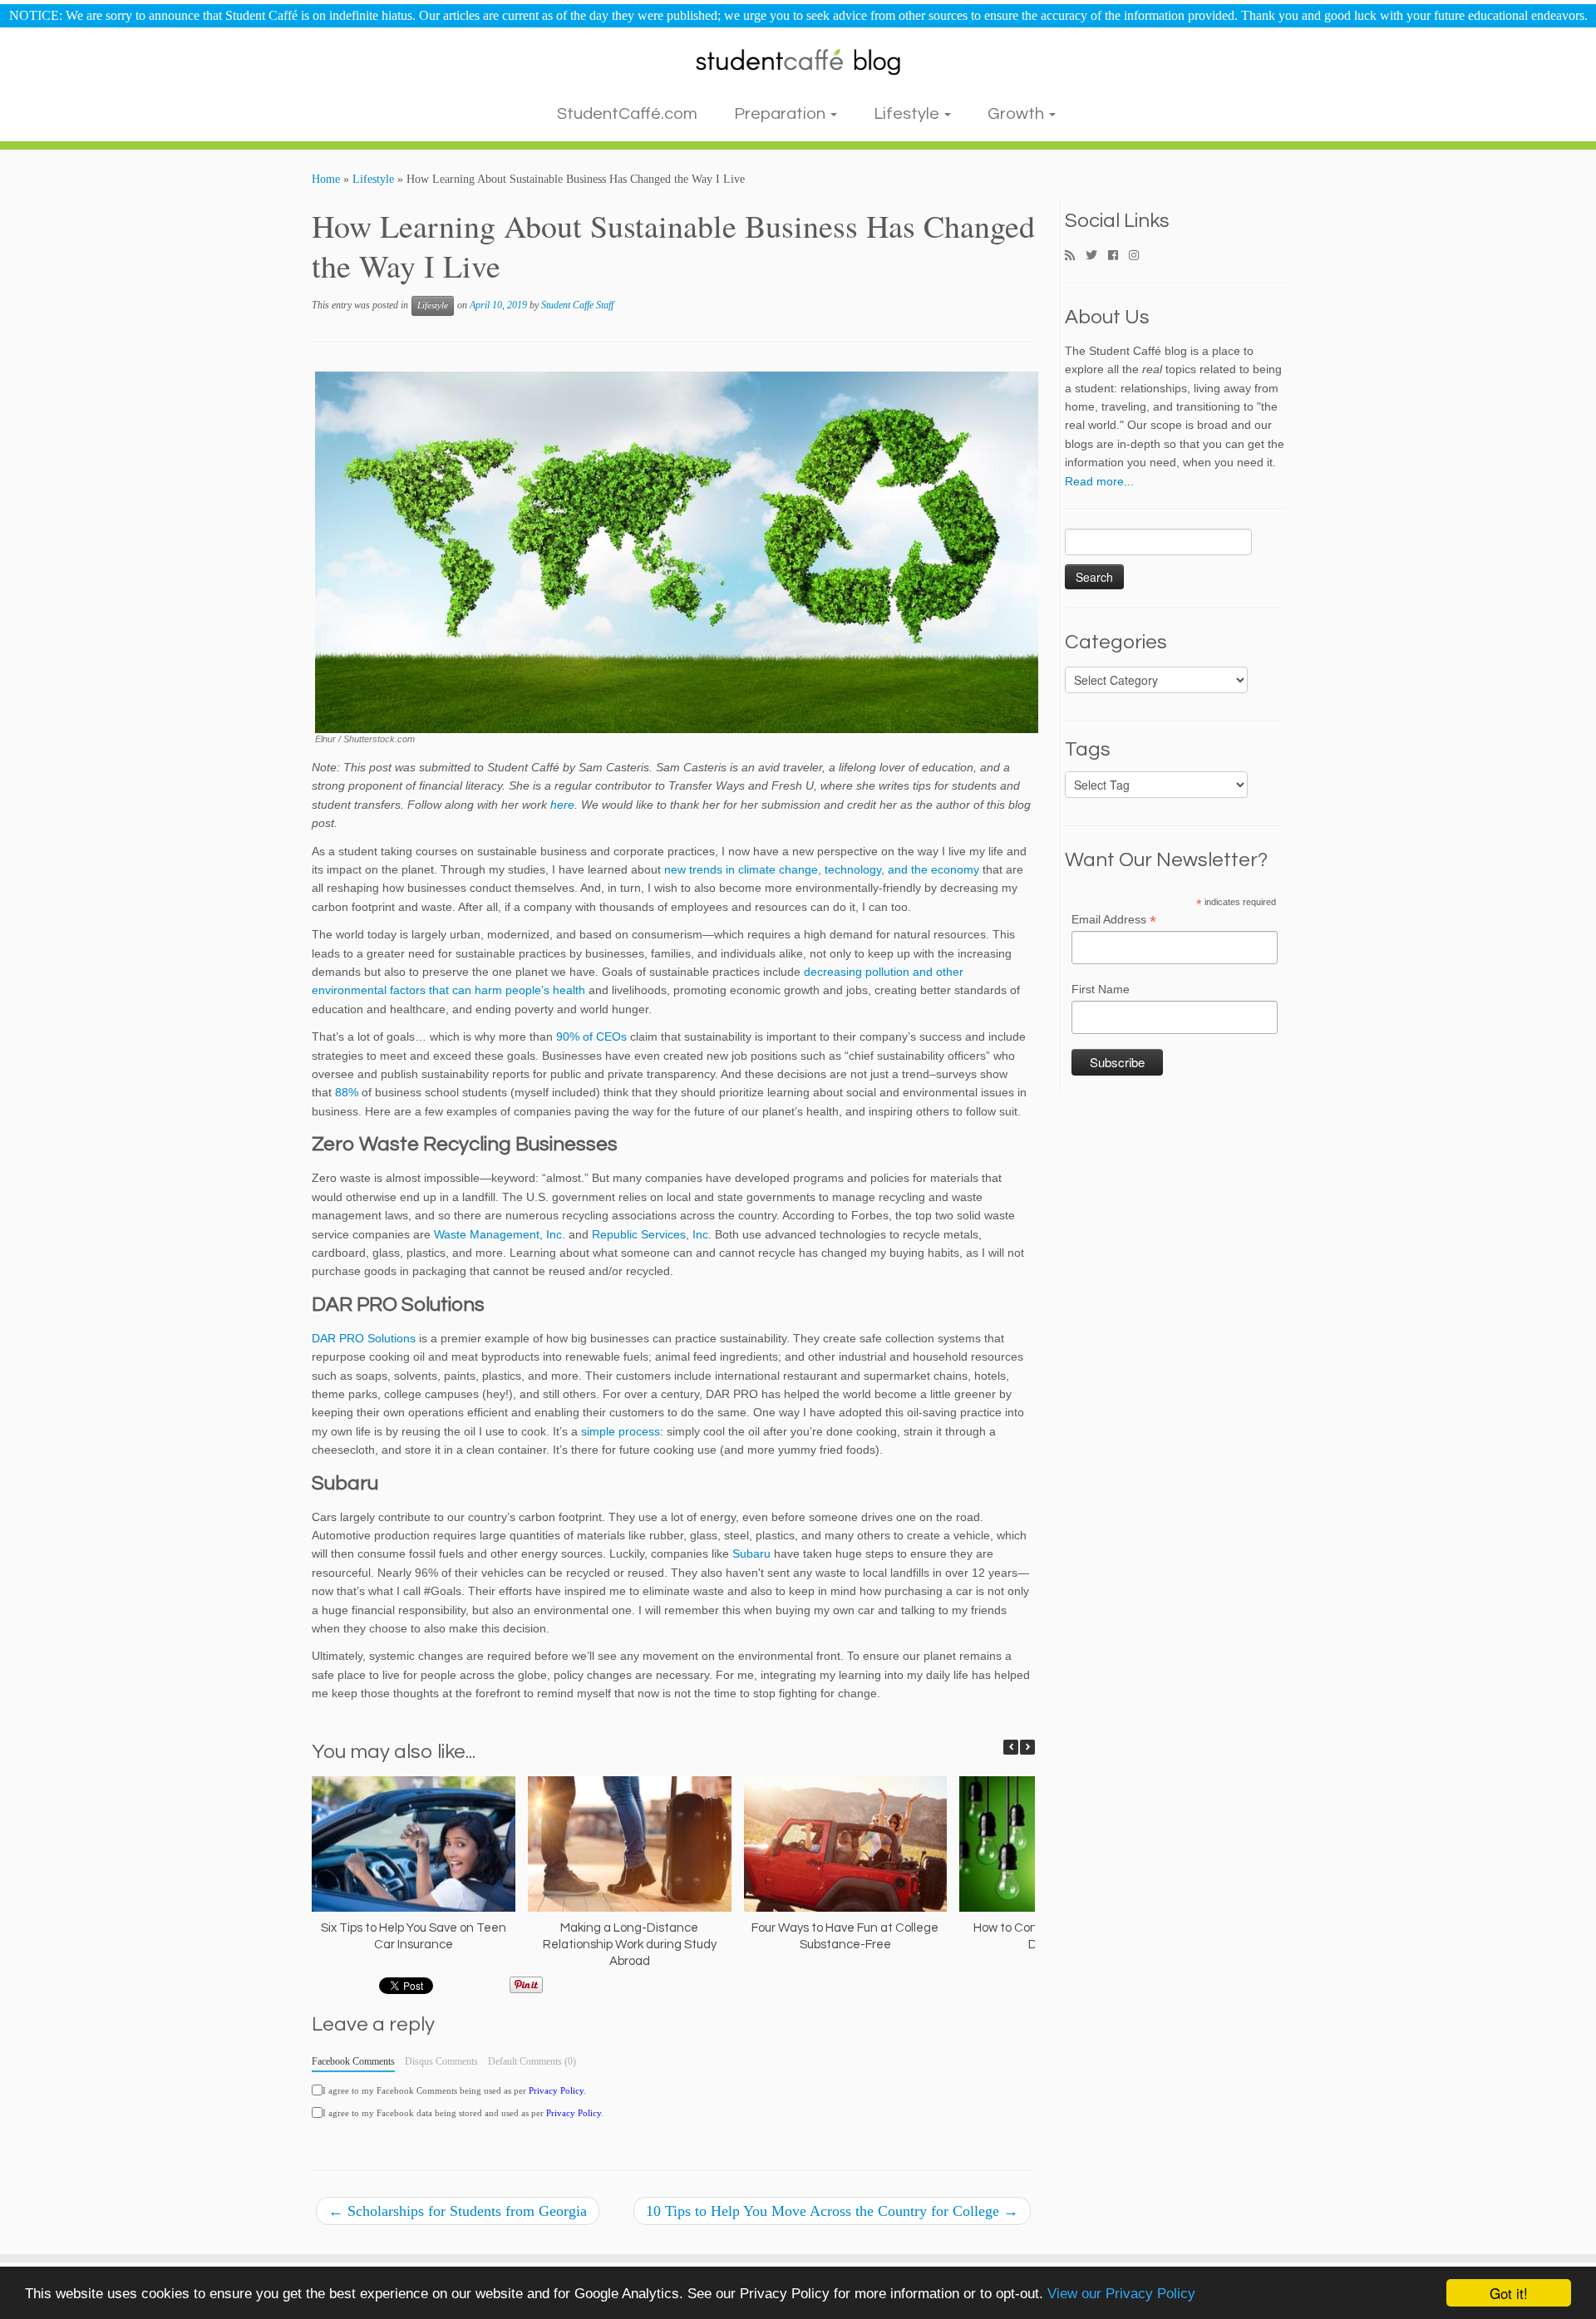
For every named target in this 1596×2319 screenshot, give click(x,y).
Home (326, 179)
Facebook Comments (353, 2061)
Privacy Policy (556, 2090)
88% (347, 1092)
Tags (1088, 750)
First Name (1101, 989)
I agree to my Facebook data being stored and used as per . (463, 2113)
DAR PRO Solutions (364, 1338)
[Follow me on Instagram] (1139, 256)
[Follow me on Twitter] (1097, 256)
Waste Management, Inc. (500, 1234)
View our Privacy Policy (1121, 2294)
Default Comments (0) (532, 2061)
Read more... (1099, 481)
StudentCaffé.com (627, 114)
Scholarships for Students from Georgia (458, 2211)
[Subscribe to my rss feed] (1075, 256)
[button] (1027, 1747)
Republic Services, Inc (650, 1234)
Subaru (751, 1553)
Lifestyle (908, 114)
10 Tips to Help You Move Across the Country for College (832, 2211)
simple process (621, 1431)
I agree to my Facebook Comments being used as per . (454, 2090)
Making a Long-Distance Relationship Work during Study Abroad (630, 1945)
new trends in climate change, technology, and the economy (822, 869)
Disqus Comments (441, 2061)
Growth (1017, 114)
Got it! (1509, 2293)
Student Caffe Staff (577, 305)
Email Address (1114, 920)
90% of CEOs (591, 1036)
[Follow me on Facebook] (1118, 256)
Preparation (781, 114)
